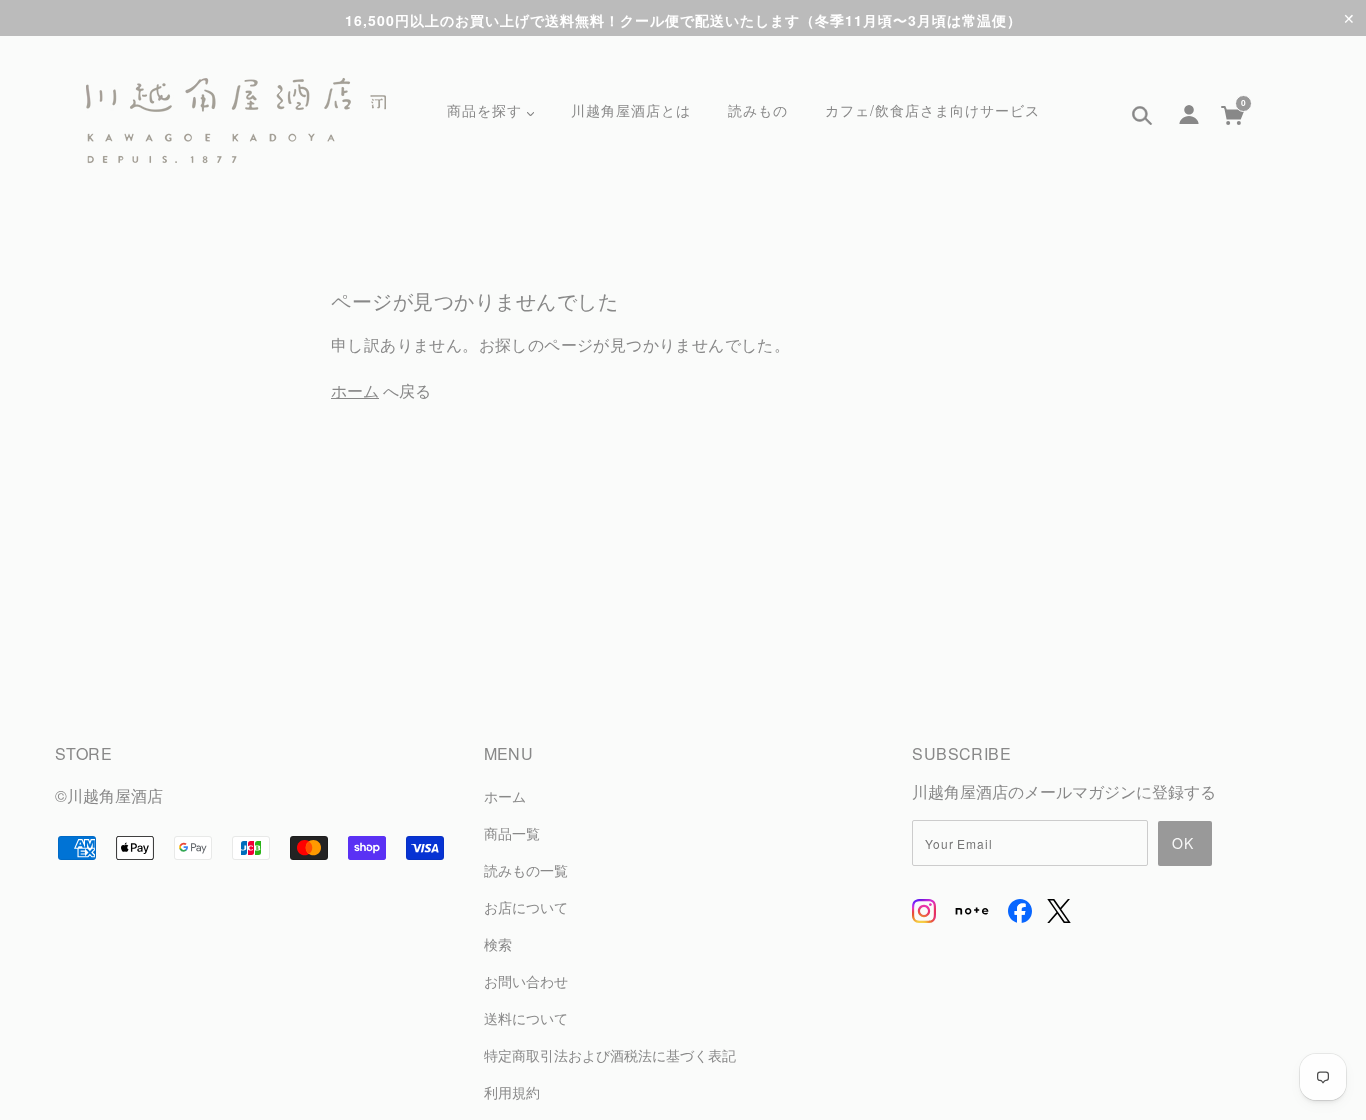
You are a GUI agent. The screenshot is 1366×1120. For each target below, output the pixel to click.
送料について (526, 1017)
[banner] (236, 121)
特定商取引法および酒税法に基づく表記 (610, 1054)
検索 (498, 943)
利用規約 (512, 1091)
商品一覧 (512, 832)
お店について (526, 906)
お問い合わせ (526, 980)
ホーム (355, 390)
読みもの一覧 (526, 869)
